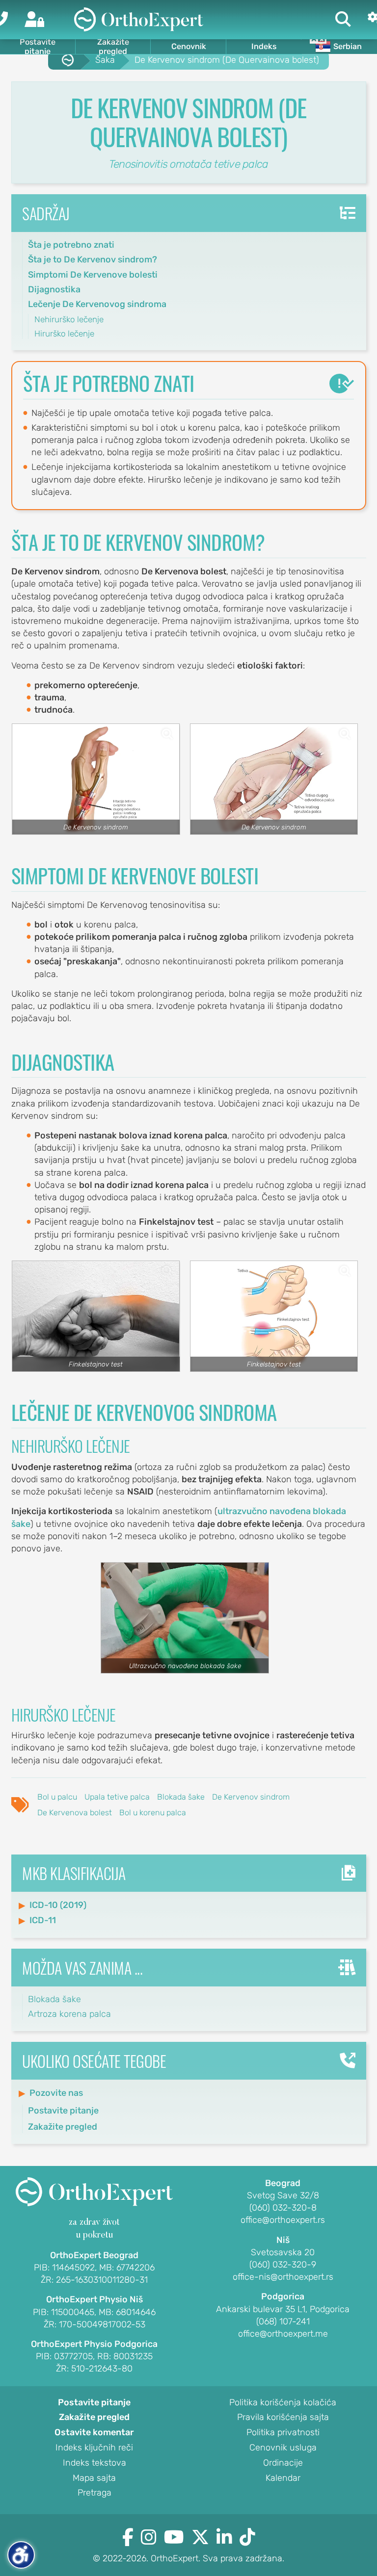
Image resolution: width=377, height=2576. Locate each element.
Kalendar (283, 2478)
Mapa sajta (94, 2478)
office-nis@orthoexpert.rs (283, 2277)
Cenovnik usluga (283, 2448)
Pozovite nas (56, 2093)
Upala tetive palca (117, 1797)
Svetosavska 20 (283, 2253)
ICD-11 (43, 1920)
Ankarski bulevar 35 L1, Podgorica (283, 2310)
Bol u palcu (57, 1797)
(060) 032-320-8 (283, 2208)
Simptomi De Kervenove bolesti (93, 275)
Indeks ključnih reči (94, 2448)
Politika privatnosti (283, 2433)
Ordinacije (283, 2463)
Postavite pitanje (38, 47)
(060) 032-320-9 (283, 2265)
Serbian (348, 46)
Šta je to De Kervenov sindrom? (93, 259)
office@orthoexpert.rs (283, 2220)
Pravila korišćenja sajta (283, 2418)
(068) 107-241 (283, 2322)
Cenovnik (189, 46)
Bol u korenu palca (153, 1813)
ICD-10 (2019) (58, 1905)
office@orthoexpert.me (283, 2334)
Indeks (264, 46)
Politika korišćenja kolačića (283, 2403)
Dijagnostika (54, 289)
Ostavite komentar (94, 2433)
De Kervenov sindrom (251, 1797)
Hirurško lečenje (64, 334)
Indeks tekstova (94, 2463)
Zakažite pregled (113, 47)
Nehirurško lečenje (69, 319)
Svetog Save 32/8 (283, 2196)
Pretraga (94, 2493)
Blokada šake (181, 1797)
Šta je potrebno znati (71, 245)
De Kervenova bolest (75, 1813)
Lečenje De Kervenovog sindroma (97, 304)
